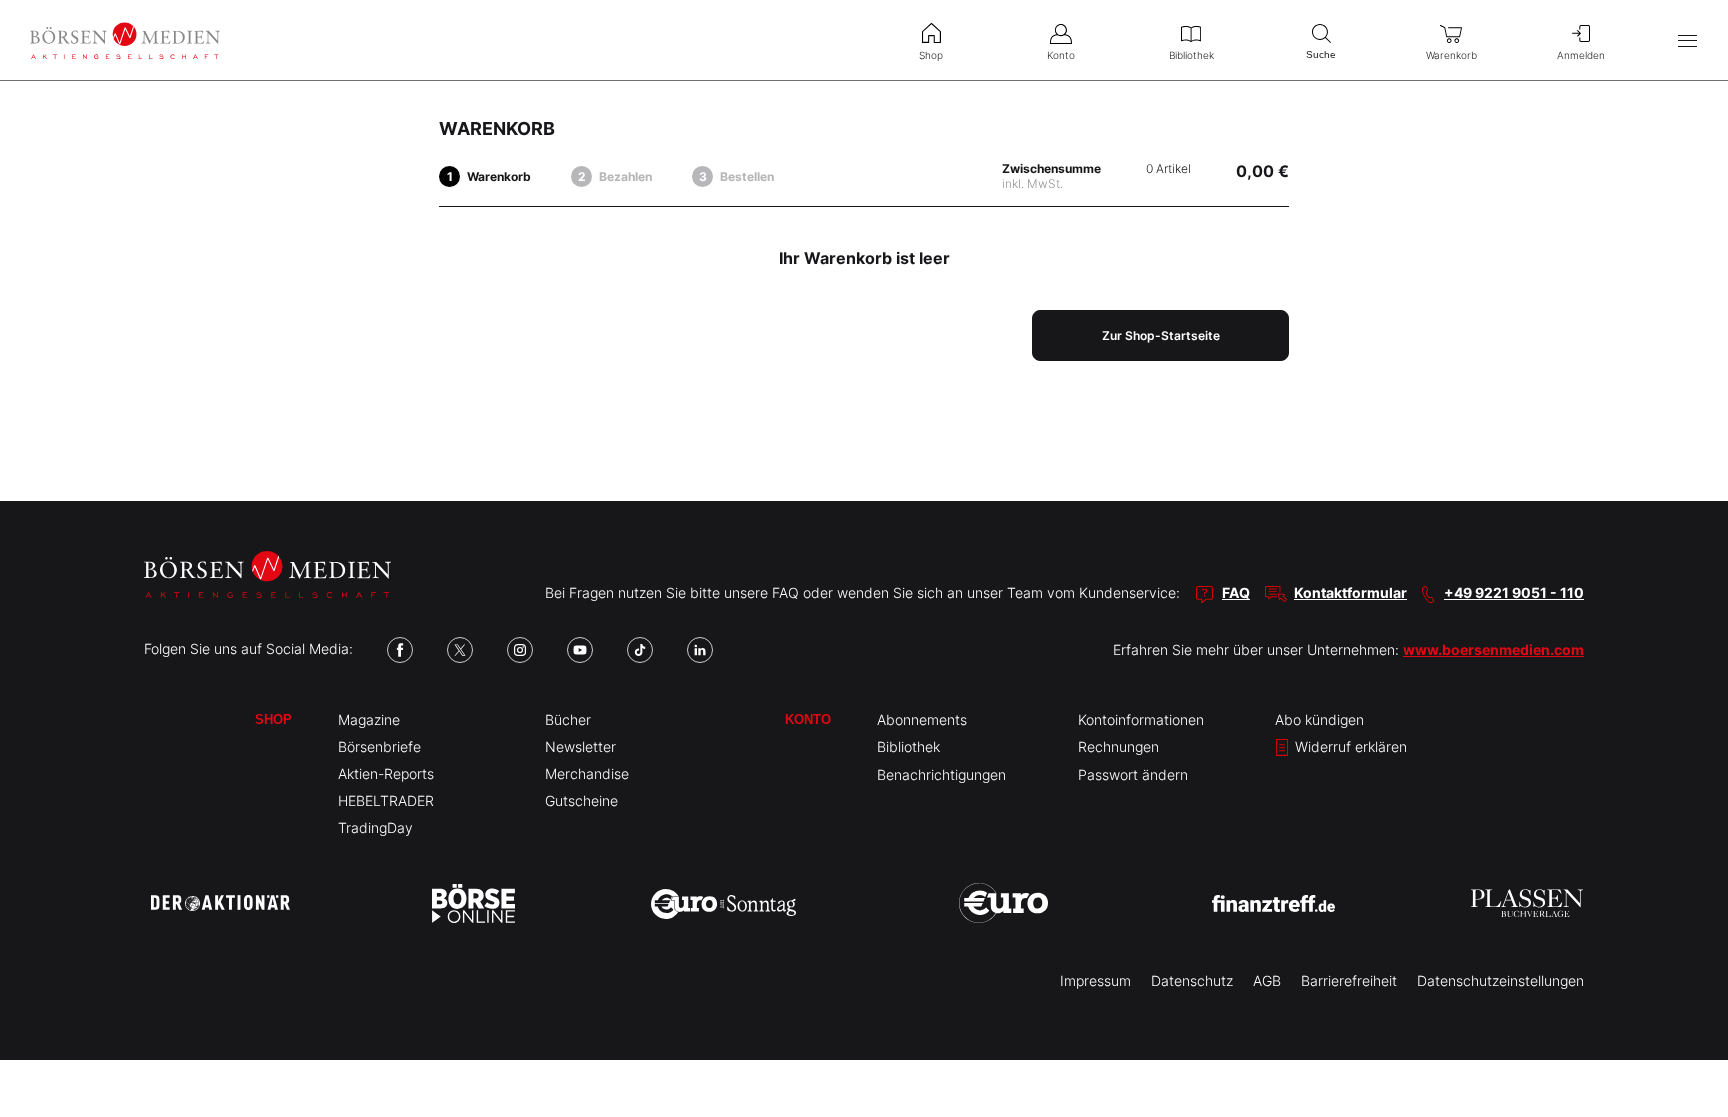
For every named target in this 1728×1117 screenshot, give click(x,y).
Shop (273, 719)
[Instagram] (520, 650)
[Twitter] (460, 650)
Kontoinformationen (1141, 719)
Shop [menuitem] (931, 55)
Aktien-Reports (386, 773)
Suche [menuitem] (1321, 54)
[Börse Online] (473, 903)
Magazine (369, 719)
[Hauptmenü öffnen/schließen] (1687, 40)
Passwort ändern (1133, 774)
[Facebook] (400, 650)
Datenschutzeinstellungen (1500, 980)
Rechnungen (1118, 746)
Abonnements (922, 719)
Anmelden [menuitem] (1581, 55)
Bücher (568, 719)
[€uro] (1003, 903)
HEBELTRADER (386, 800)
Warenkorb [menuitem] (1451, 55)
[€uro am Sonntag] (723, 903)
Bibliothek (908, 746)
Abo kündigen (1319, 719)
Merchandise (587, 773)
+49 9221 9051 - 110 (1514, 592)
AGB (1267, 980)
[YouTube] (580, 650)
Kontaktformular (1350, 592)
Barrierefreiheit (1349, 980)
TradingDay (375, 827)
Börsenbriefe (379, 746)
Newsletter (580, 746)
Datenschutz (1192, 980)
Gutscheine (581, 800)
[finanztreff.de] (1273, 903)
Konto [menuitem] (1061, 55)
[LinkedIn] (700, 650)
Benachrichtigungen (941, 774)
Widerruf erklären (1349, 746)
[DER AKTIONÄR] (220, 903)
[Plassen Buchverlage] (1527, 903)
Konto (808, 719)
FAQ (1236, 592)
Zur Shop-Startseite (1161, 335)
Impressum (1095, 980)
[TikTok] (640, 650)
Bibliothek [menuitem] (1191, 55)
